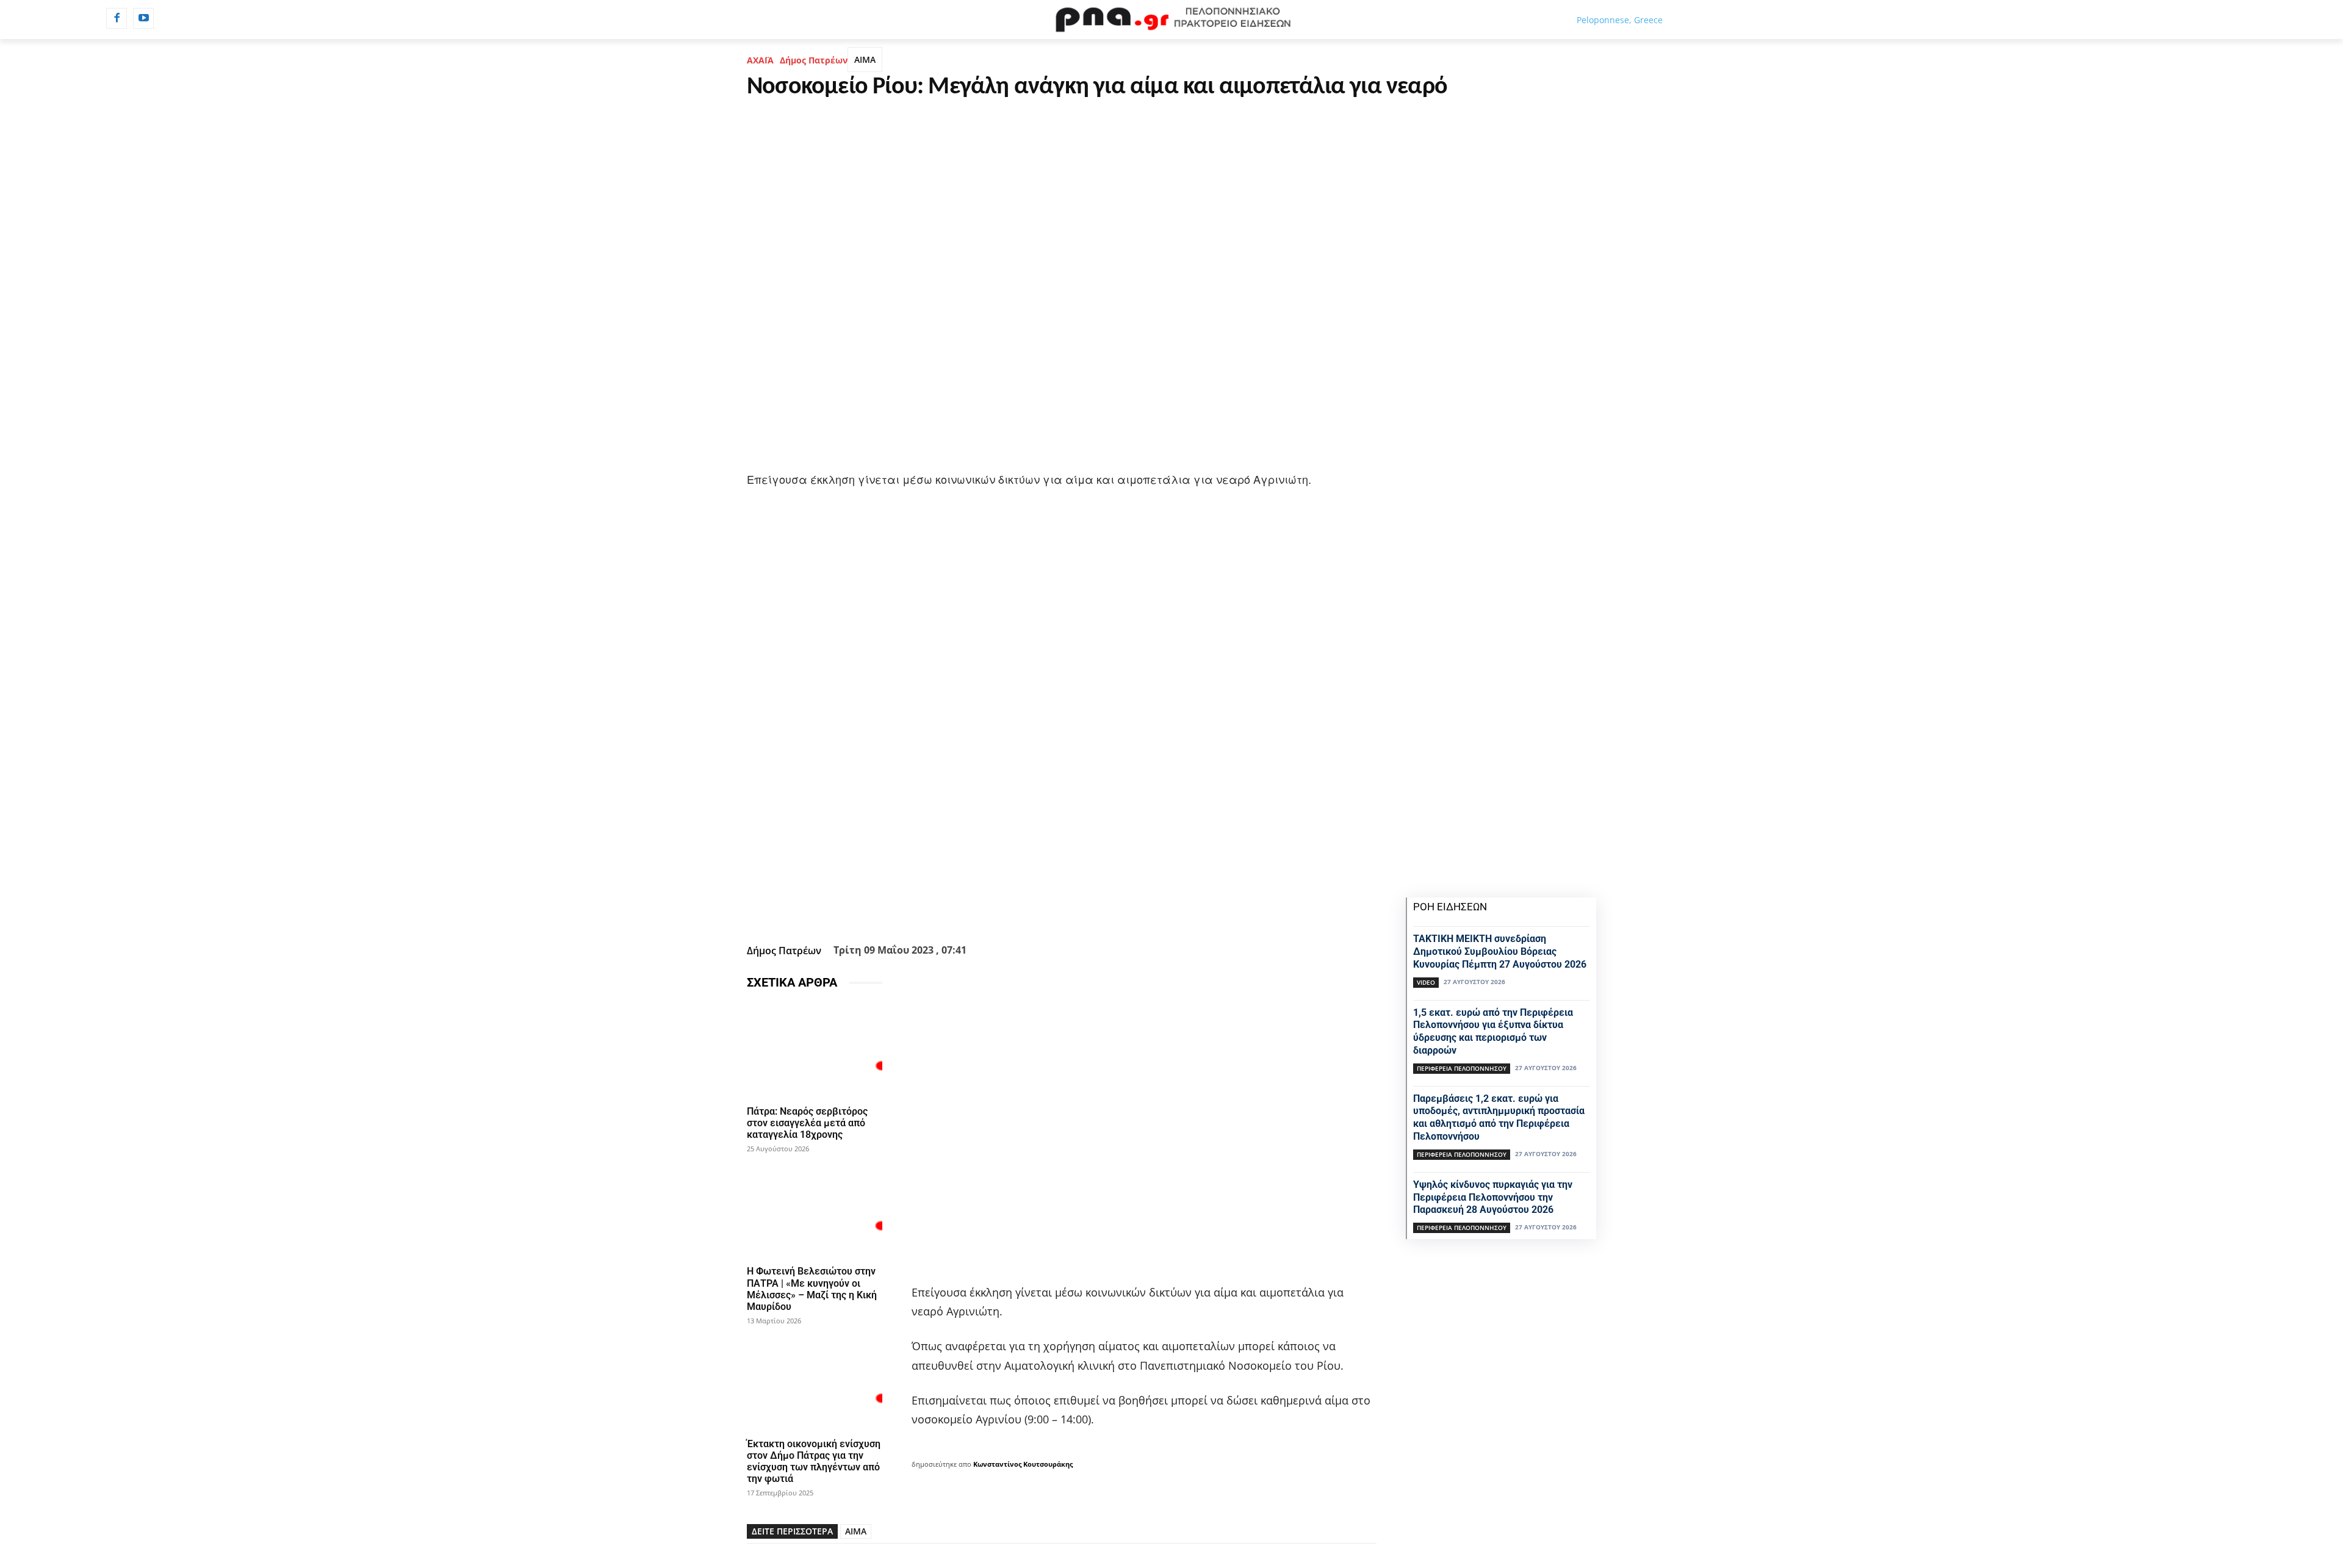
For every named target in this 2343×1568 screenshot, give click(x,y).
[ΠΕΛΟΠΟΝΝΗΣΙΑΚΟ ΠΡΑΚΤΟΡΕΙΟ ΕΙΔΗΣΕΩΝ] (1171, 20)
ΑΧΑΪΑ (760, 60)
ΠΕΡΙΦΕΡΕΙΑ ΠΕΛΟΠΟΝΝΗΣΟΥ (1462, 1068)
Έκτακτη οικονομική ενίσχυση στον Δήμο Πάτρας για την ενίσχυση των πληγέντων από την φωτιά (814, 1462)
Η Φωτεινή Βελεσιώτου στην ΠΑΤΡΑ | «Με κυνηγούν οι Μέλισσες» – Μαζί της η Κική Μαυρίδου (812, 1289)
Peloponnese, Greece (1620, 20)
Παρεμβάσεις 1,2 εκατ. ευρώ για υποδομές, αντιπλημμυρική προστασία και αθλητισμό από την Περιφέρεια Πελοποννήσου (1499, 1117)
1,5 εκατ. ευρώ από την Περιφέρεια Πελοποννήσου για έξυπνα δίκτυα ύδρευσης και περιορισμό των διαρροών (1493, 1031)
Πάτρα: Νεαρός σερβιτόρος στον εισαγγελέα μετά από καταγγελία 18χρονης (807, 1123)
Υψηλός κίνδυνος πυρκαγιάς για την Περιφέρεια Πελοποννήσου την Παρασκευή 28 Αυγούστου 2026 (1493, 1197)
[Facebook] (117, 18)
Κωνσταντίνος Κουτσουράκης (1023, 1464)
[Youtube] (143, 18)
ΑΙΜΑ (865, 59)
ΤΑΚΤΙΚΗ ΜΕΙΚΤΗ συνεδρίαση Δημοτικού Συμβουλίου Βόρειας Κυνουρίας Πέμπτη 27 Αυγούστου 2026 (1500, 951)
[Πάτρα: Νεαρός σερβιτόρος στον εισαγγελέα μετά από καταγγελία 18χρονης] (815, 1050)
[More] (1128, 909)
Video (1426, 982)
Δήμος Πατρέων (814, 60)
